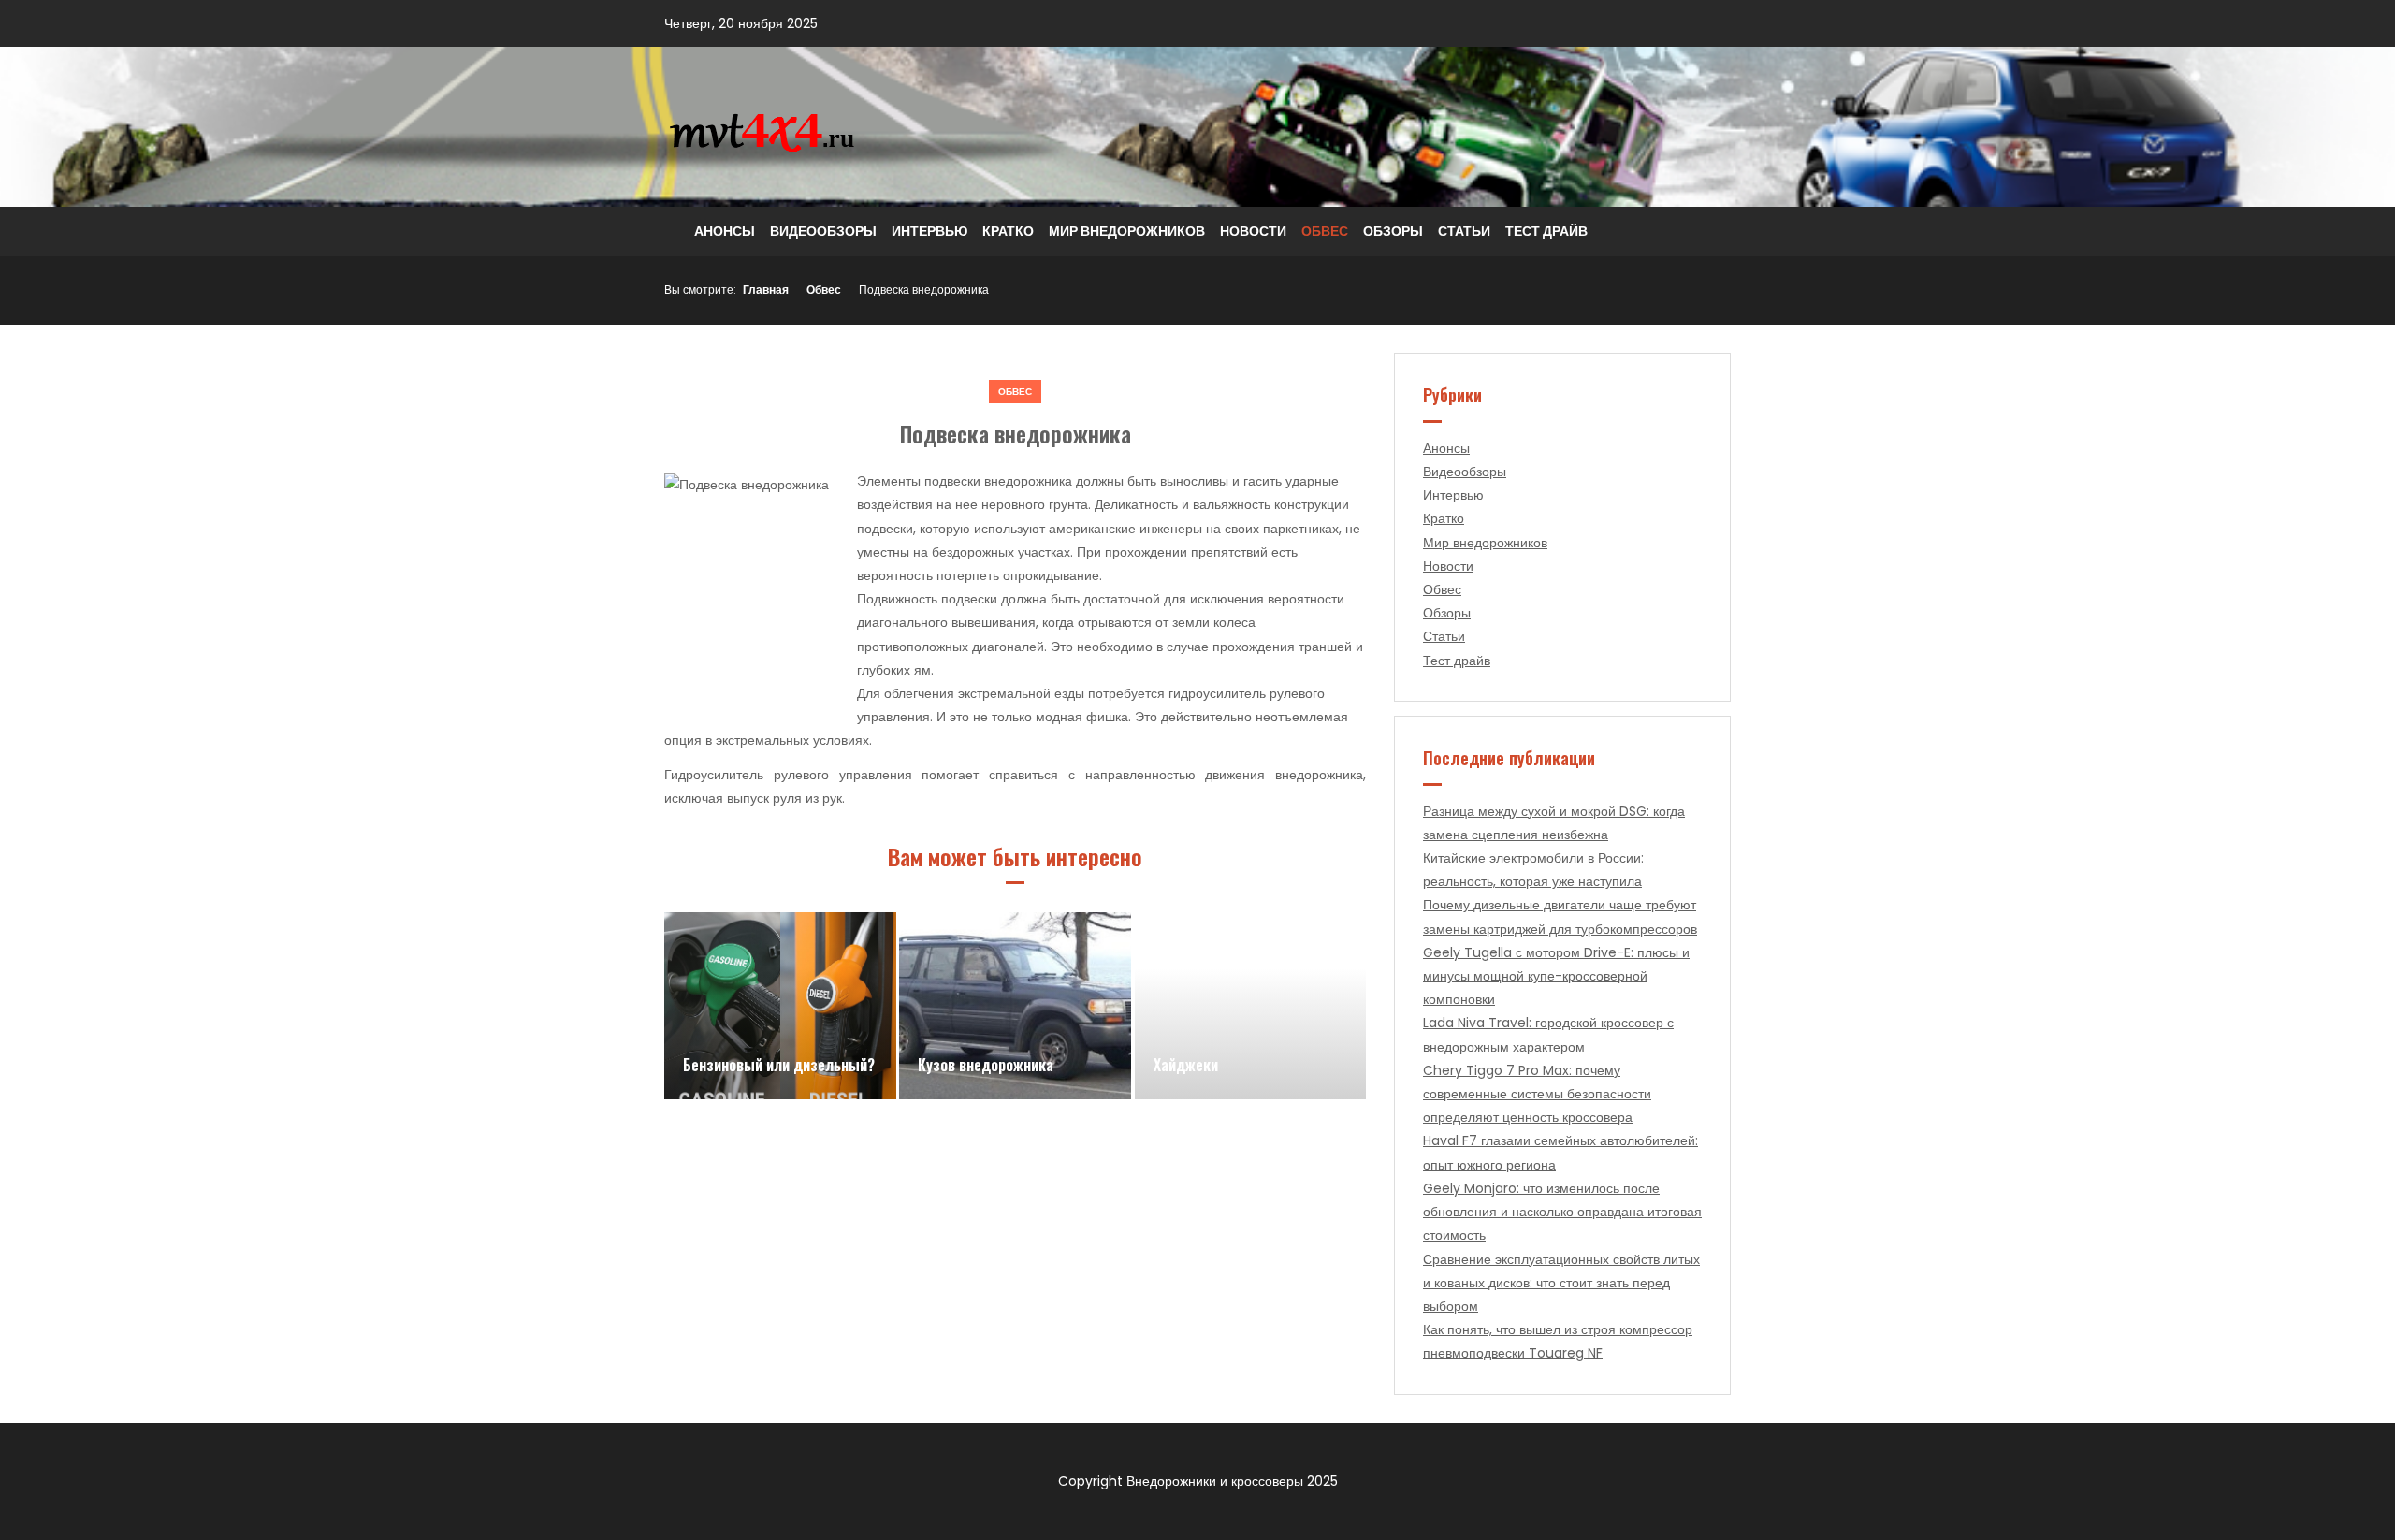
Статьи (1464, 231)
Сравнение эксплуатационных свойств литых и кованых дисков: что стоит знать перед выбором (1561, 1283)
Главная (766, 290)
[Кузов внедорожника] (1015, 1006)
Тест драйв (1546, 231)
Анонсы (725, 231)
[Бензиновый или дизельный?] (780, 1006)
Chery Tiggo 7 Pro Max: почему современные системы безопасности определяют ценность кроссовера (1537, 1094)
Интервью (929, 231)
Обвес (1325, 231)
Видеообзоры (823, 231)
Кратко (1008, 231)
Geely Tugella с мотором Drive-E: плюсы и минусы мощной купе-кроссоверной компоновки (1556, 976)
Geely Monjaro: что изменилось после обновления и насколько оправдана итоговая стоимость (1562, 1212)
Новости (1253, 231)
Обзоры (1393, 231)
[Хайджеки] (1251, 1006)
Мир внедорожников (1127, 231)
